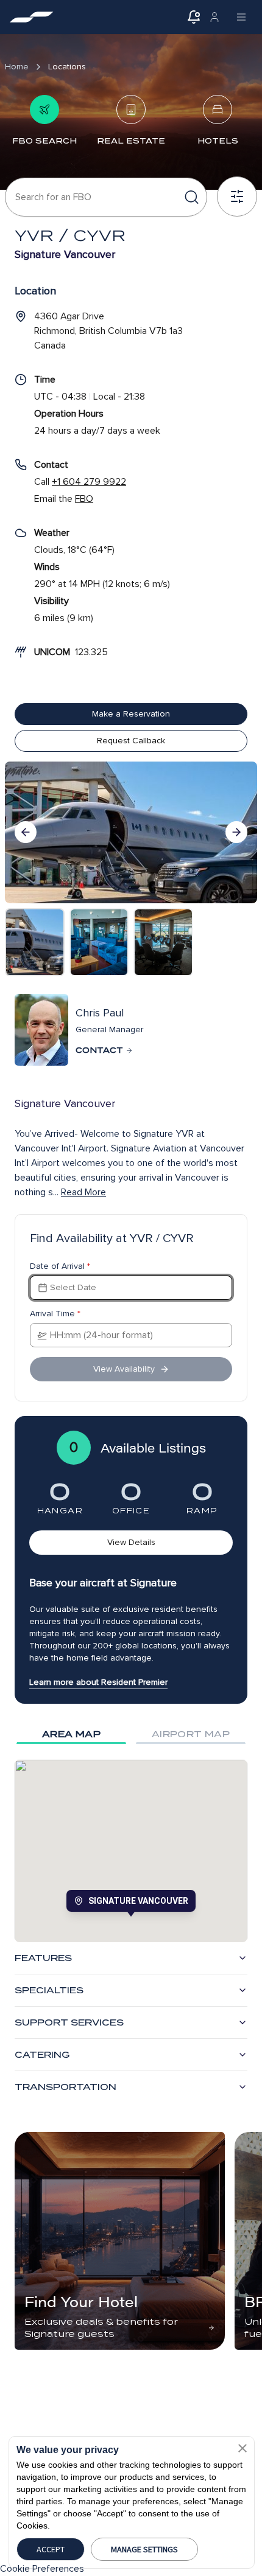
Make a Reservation (131, 714)
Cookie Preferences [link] (42, 2569)
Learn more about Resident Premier (98, 1682)
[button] (243, 2448)
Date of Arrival (60, 1266)
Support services (69, 2022)
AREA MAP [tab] (71, 1734)
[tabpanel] (131, 1851)
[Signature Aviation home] (32, 17)
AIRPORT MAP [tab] (191, 1734)
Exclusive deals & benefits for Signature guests (101, 2328)
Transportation (65, 2087)
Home (17, 67)
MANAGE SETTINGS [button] (144, 2549)
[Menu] (241, 17)
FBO (84, 499)
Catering (42, 2055)
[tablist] (131, 1734)
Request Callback (131, 741)
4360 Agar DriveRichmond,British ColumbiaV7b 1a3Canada (108, 331)
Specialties (49, 1990)
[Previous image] (26, 832)
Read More (83, 1192)
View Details (131, 1542)
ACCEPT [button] (51, 2549)
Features (43, 1958)
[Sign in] (214, 17)
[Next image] (236, 832)
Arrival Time (55, 1314)
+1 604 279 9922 (89, 482)
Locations (67, 67)
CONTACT (99, 1050)
